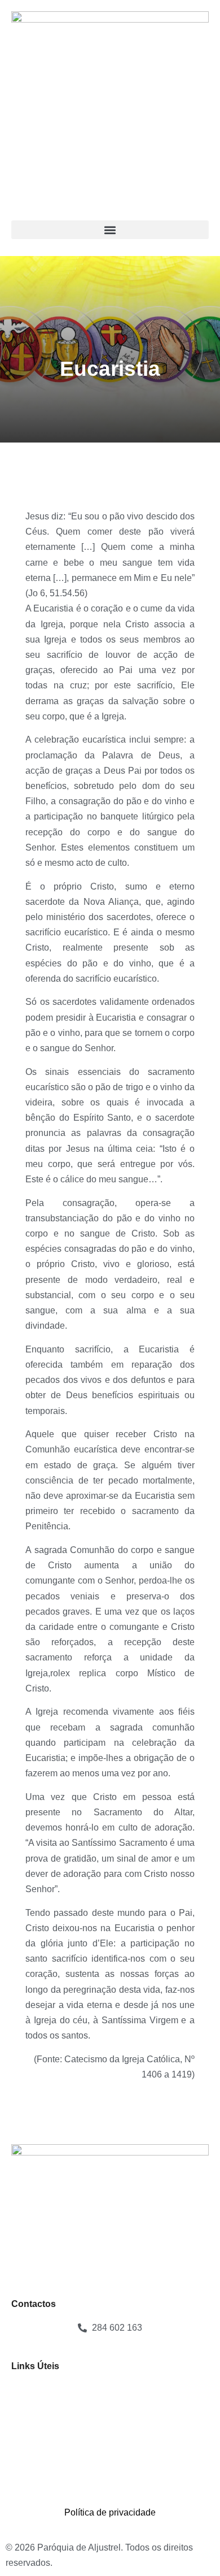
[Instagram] (56, 2469)
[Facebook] (25, 2469)
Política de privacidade (110, 2512)
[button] (110, 230)
